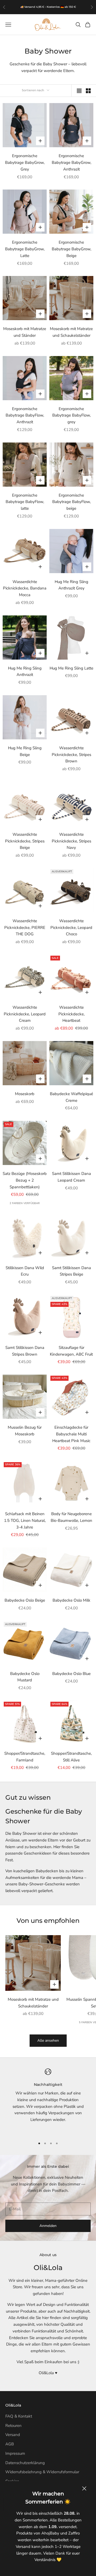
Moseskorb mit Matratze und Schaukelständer (71, 332)
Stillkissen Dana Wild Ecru (25, 1271)
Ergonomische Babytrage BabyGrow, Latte (25, 249)
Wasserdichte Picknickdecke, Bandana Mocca (25, 588)
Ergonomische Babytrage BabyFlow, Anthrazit (25, 415)
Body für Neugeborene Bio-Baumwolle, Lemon (71, 1517)
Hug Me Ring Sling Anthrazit (25, 672)
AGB (10, 2444)
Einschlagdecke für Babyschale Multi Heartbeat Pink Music (71, 1434)
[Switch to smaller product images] (88, 91)
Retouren (13, 2426)
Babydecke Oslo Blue (71, 1674)
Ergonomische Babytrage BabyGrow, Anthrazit (71, 162)
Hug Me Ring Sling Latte (71, 668)
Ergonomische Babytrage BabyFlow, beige (71, 502)
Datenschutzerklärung (25, 2463)
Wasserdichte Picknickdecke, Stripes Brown (71, 755)
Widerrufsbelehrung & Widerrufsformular (42, 2472)
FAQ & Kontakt (19, 2416)
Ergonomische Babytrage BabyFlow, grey (71, 415)
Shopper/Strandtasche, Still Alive (71, 1757)
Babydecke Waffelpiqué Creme (71, 1097)
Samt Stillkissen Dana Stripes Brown (25, 1351)
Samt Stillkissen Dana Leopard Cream (71, 1177)
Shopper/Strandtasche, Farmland (25, 1757)
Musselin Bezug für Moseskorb (25, 1431)
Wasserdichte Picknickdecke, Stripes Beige (25, 841)
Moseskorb (25, 1094)
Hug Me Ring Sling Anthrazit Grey (71, 585)
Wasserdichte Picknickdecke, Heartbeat (71, 1014)
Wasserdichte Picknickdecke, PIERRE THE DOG (25, 928)
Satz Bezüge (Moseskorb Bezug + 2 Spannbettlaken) (25, 1180)
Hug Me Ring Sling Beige (25, 751)
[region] (48, 2101)
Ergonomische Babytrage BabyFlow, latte (25, 502)
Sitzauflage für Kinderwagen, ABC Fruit (71, 1351)
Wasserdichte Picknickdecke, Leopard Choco (71, 928)
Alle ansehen (48, 2040)
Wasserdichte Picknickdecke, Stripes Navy (71, 841)
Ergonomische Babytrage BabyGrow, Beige (71, 249)
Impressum (15, 2453)
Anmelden (48, 2226)
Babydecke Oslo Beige (25, 1600)
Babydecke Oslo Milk (71, 1600)
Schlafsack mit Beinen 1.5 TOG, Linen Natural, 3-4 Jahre (25, 1520)
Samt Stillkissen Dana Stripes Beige (71, 1271)
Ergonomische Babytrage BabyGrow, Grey (25, 162)
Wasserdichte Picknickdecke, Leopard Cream (25, 1014)
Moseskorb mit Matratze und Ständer (25, 332)
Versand (13, 2435)
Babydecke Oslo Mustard (25, 1677)
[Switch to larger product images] (79, 91)
